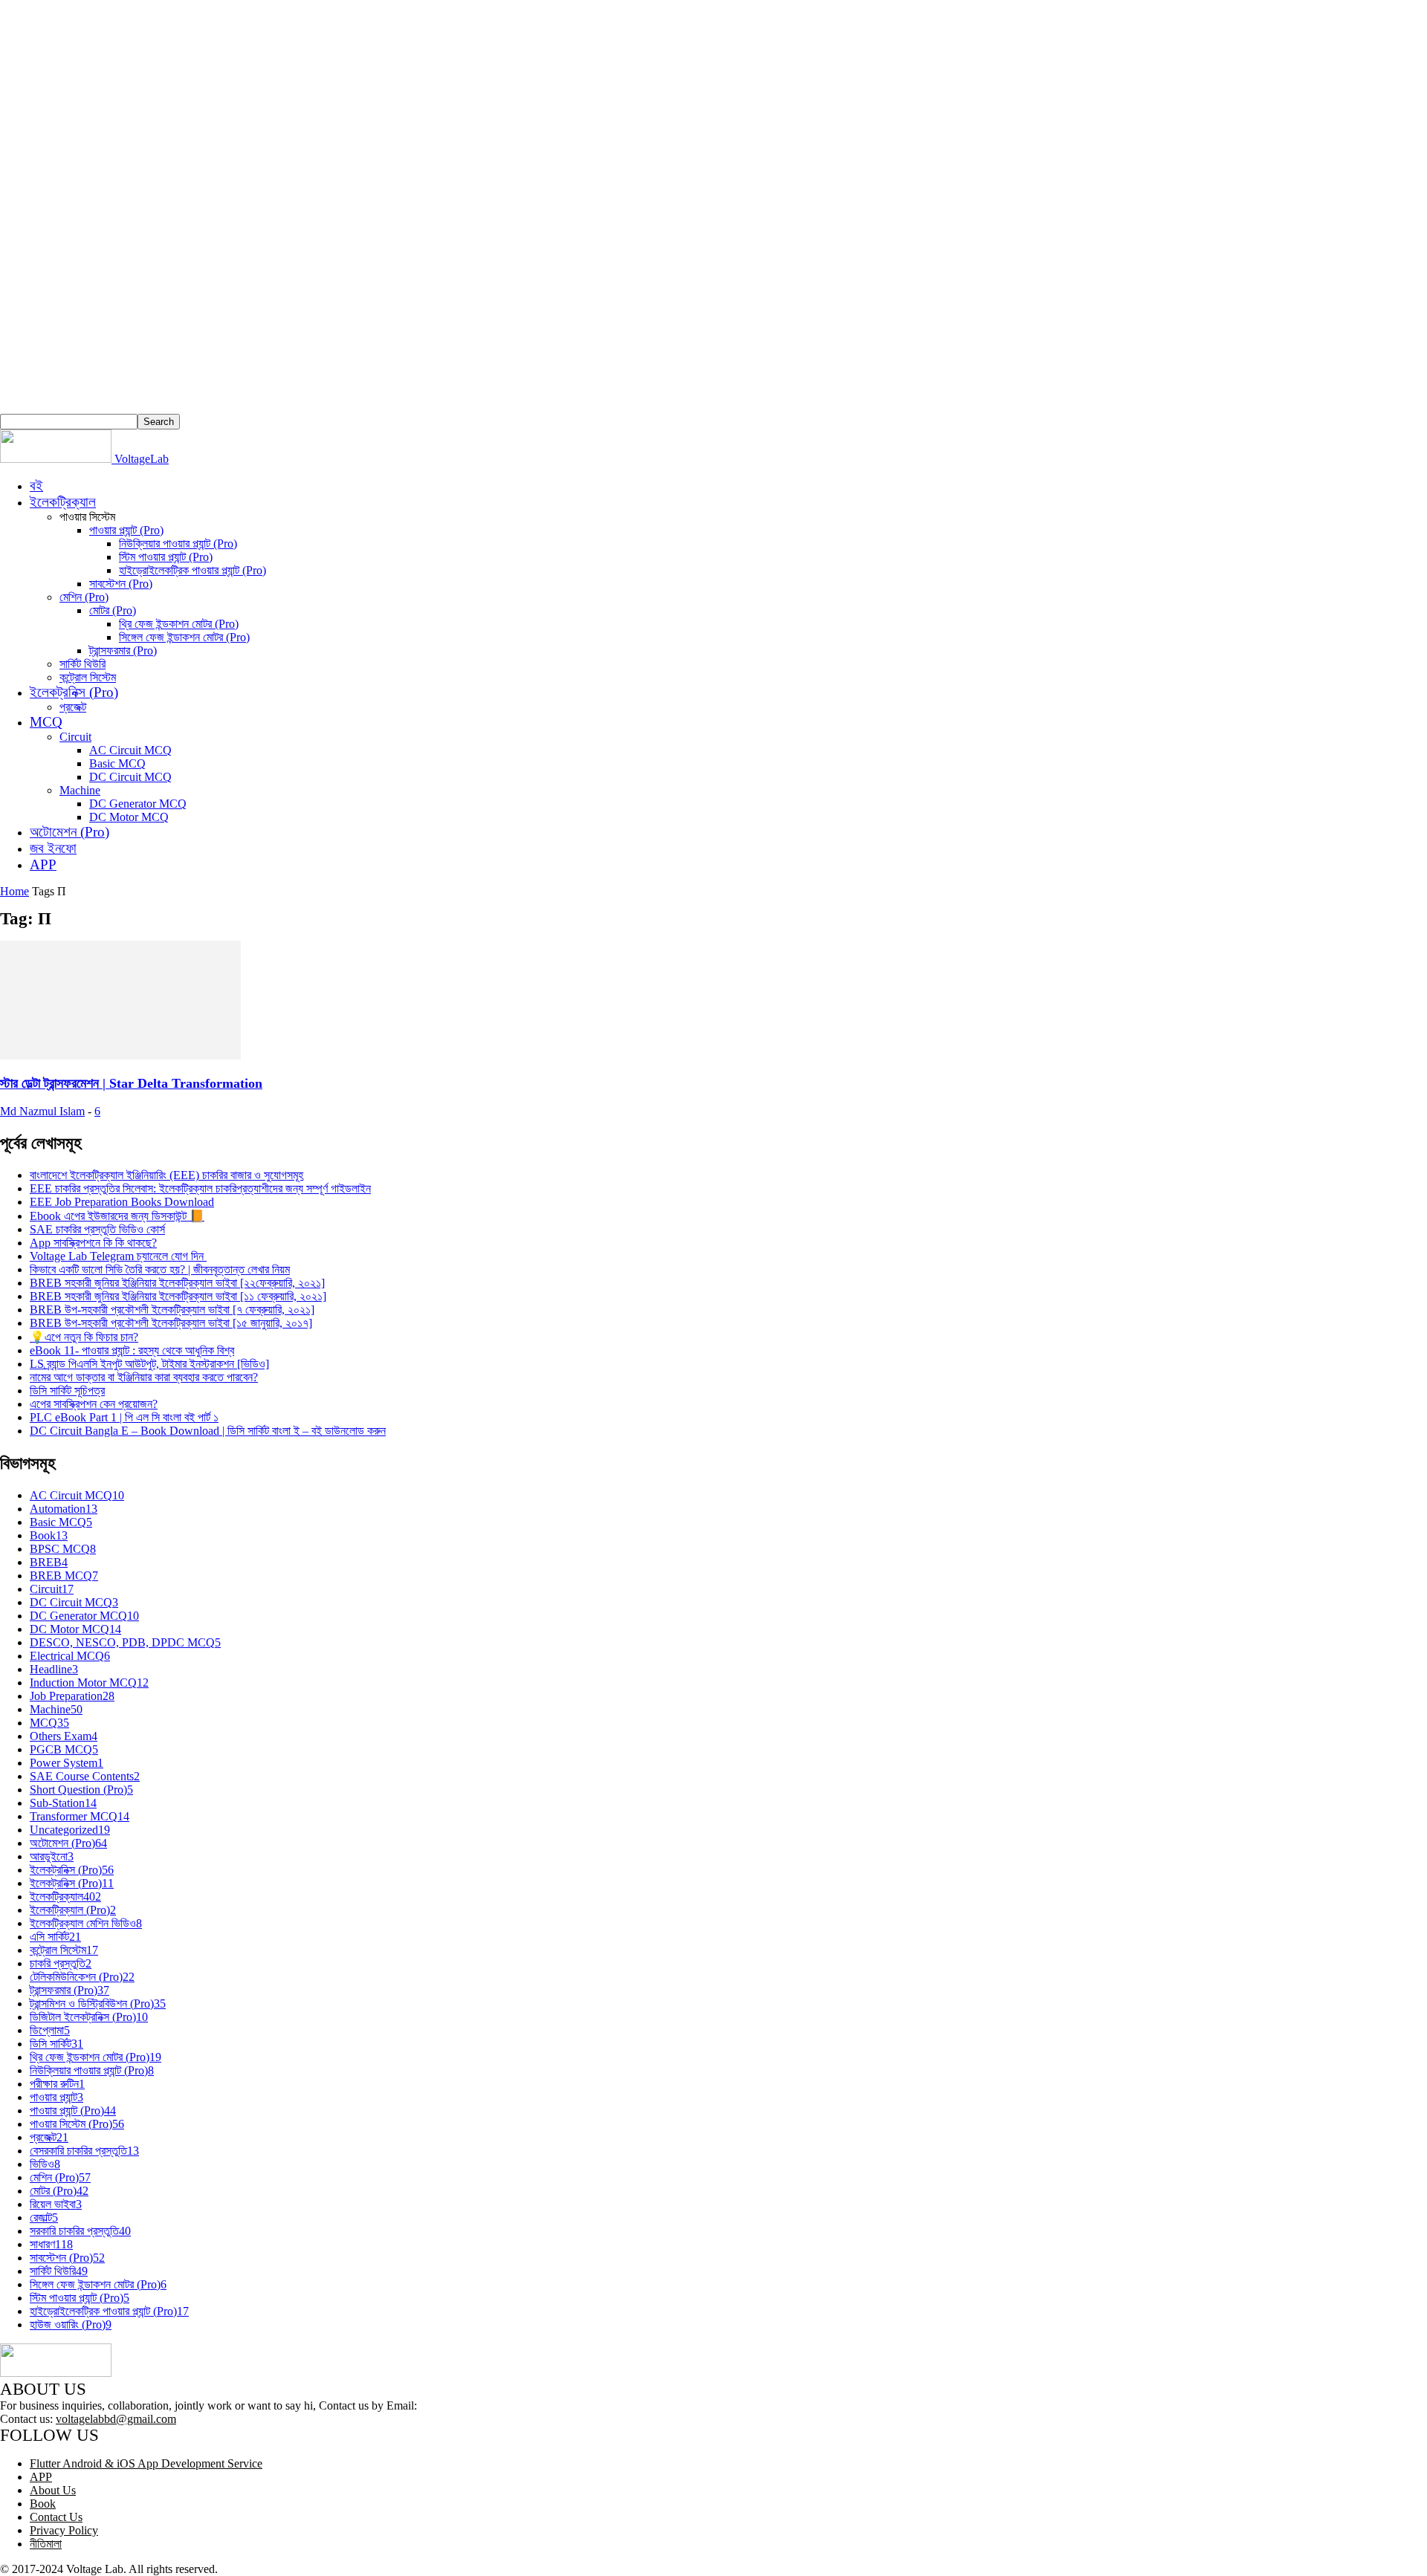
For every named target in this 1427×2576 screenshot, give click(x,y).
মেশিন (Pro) (84, 597)
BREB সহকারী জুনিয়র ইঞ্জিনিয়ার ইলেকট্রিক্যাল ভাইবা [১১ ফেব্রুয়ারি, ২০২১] (178, 1296)
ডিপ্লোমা (50, 2030)
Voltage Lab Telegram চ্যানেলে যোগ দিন (118, 1256)
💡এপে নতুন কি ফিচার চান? (84, 1337)
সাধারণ (51, 2244)
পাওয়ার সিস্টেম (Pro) (77, 2124)
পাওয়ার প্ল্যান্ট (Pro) (126, 530)
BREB (49, 1562)
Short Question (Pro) (81, 1790)
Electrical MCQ (70, 1656)
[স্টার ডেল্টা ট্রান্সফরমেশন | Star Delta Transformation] (120, 1055)
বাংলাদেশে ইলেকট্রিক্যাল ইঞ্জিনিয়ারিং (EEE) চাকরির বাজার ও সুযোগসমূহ (166, 1175)
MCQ (46, 722)
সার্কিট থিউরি (82, 664)
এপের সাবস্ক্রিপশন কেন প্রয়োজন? (94, 1404)
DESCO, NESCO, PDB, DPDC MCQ (125, 1642)
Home (14, 891)
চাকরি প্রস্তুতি (61, 1963)
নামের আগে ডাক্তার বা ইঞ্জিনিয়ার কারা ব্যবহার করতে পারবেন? (144, 1377)
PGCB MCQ (64, 1749)
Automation (64, 1509)
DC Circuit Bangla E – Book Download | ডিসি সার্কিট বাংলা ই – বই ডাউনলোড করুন (208, 1431)
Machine (80, 790)
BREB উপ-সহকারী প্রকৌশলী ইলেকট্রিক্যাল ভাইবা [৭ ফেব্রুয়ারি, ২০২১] (172, 1310)
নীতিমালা (46, 2544)
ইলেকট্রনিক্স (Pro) (74, 692)
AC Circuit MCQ (130, 750)
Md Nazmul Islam (42, 1111)
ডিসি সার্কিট (56, 2044)
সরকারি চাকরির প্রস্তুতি (80, 2231)
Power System (67, 1763)
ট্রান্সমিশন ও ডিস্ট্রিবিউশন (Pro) (98, 2004)
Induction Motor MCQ (89, 1683)
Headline (54, 1669)
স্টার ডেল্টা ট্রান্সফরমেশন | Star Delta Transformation (131, 1083)
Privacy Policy (64, 2530)
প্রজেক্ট (73, 707)
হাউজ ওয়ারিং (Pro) (71, 2324)
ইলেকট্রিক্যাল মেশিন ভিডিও (86, 1923)
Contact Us (56, 2517)
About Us (53, 2490)
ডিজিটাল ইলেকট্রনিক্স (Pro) (89, 2017)
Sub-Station (63, 1803)
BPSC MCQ (63, 1549)
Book (49, 1535)
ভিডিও (45, 2164)
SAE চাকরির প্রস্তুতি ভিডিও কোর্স (97, 1229)
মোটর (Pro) (113, 610)
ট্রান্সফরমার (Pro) (123, 651)
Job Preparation (72, 1696)
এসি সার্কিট (55, 1937)
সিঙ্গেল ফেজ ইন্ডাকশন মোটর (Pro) (184, 637)
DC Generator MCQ (138, 804)
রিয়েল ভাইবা (56, 2204)
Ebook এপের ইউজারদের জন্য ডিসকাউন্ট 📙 (117, 1216)
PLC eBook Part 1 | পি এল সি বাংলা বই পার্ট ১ (124, 1417)
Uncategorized (70, 1830)
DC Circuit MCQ (130, 777)
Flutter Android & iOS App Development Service (146, 2463)
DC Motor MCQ (129, 817)
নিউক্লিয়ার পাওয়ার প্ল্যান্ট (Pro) (178, 544)
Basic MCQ (117, 763)
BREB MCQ (64, 1576)
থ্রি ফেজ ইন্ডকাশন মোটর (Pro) (179, 624)
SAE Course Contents (85, 1776)
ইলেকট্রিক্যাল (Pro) (73, 1910)
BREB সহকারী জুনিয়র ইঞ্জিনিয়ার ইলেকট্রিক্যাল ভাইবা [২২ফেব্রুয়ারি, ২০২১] (177, 1283)
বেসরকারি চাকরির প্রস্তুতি (84, 2151)
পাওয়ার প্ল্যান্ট (56, 2097)
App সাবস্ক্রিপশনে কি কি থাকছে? (93, 1243)
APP (43, 864)
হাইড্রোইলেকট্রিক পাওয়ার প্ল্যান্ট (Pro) (192, 570)
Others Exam (64, 1736)
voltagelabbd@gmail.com (116, 2419)
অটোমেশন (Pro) (69, 832)
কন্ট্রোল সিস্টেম (88, 677)
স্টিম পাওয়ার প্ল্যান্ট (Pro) (166, 557)
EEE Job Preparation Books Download (122, 1202)
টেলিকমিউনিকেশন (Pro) (82, 1977)
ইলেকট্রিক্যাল (63, 502)
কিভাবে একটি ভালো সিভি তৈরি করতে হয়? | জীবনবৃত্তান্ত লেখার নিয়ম (160, 1269)
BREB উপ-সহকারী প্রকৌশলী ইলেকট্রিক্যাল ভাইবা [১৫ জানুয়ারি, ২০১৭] (171, 1323)
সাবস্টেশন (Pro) (121, 584)
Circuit (75, 737)
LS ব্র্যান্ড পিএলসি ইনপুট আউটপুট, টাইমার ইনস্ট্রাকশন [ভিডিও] (149, 1364)
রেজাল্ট (44, 2217)
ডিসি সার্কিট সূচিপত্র (67, 1391)
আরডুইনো (52, 1856)
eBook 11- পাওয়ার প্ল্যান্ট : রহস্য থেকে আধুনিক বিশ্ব (132, 1350)
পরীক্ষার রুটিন (57, 2084)
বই (36, 486)
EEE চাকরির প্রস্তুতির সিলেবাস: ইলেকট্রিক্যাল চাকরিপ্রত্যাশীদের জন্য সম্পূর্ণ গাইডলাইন (200, 1188)
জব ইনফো (53, 848)
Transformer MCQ (80, 1816)
